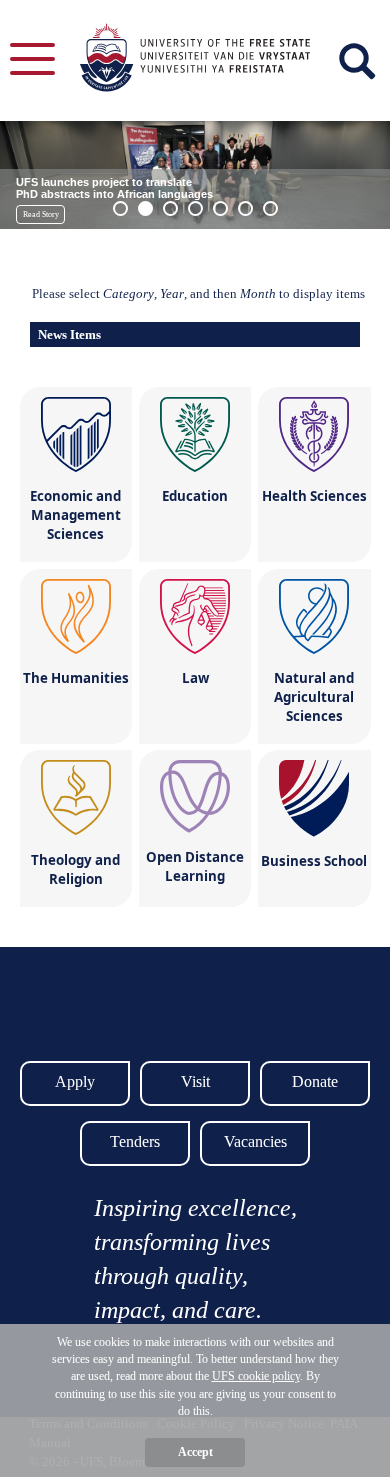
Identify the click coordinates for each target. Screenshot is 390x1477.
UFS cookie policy (256, 1376)
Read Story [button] (41, 214)
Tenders (135, 1141)
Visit (195, 1081)
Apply (75, 1081)
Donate (315, 1081)
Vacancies (255, 1141)
